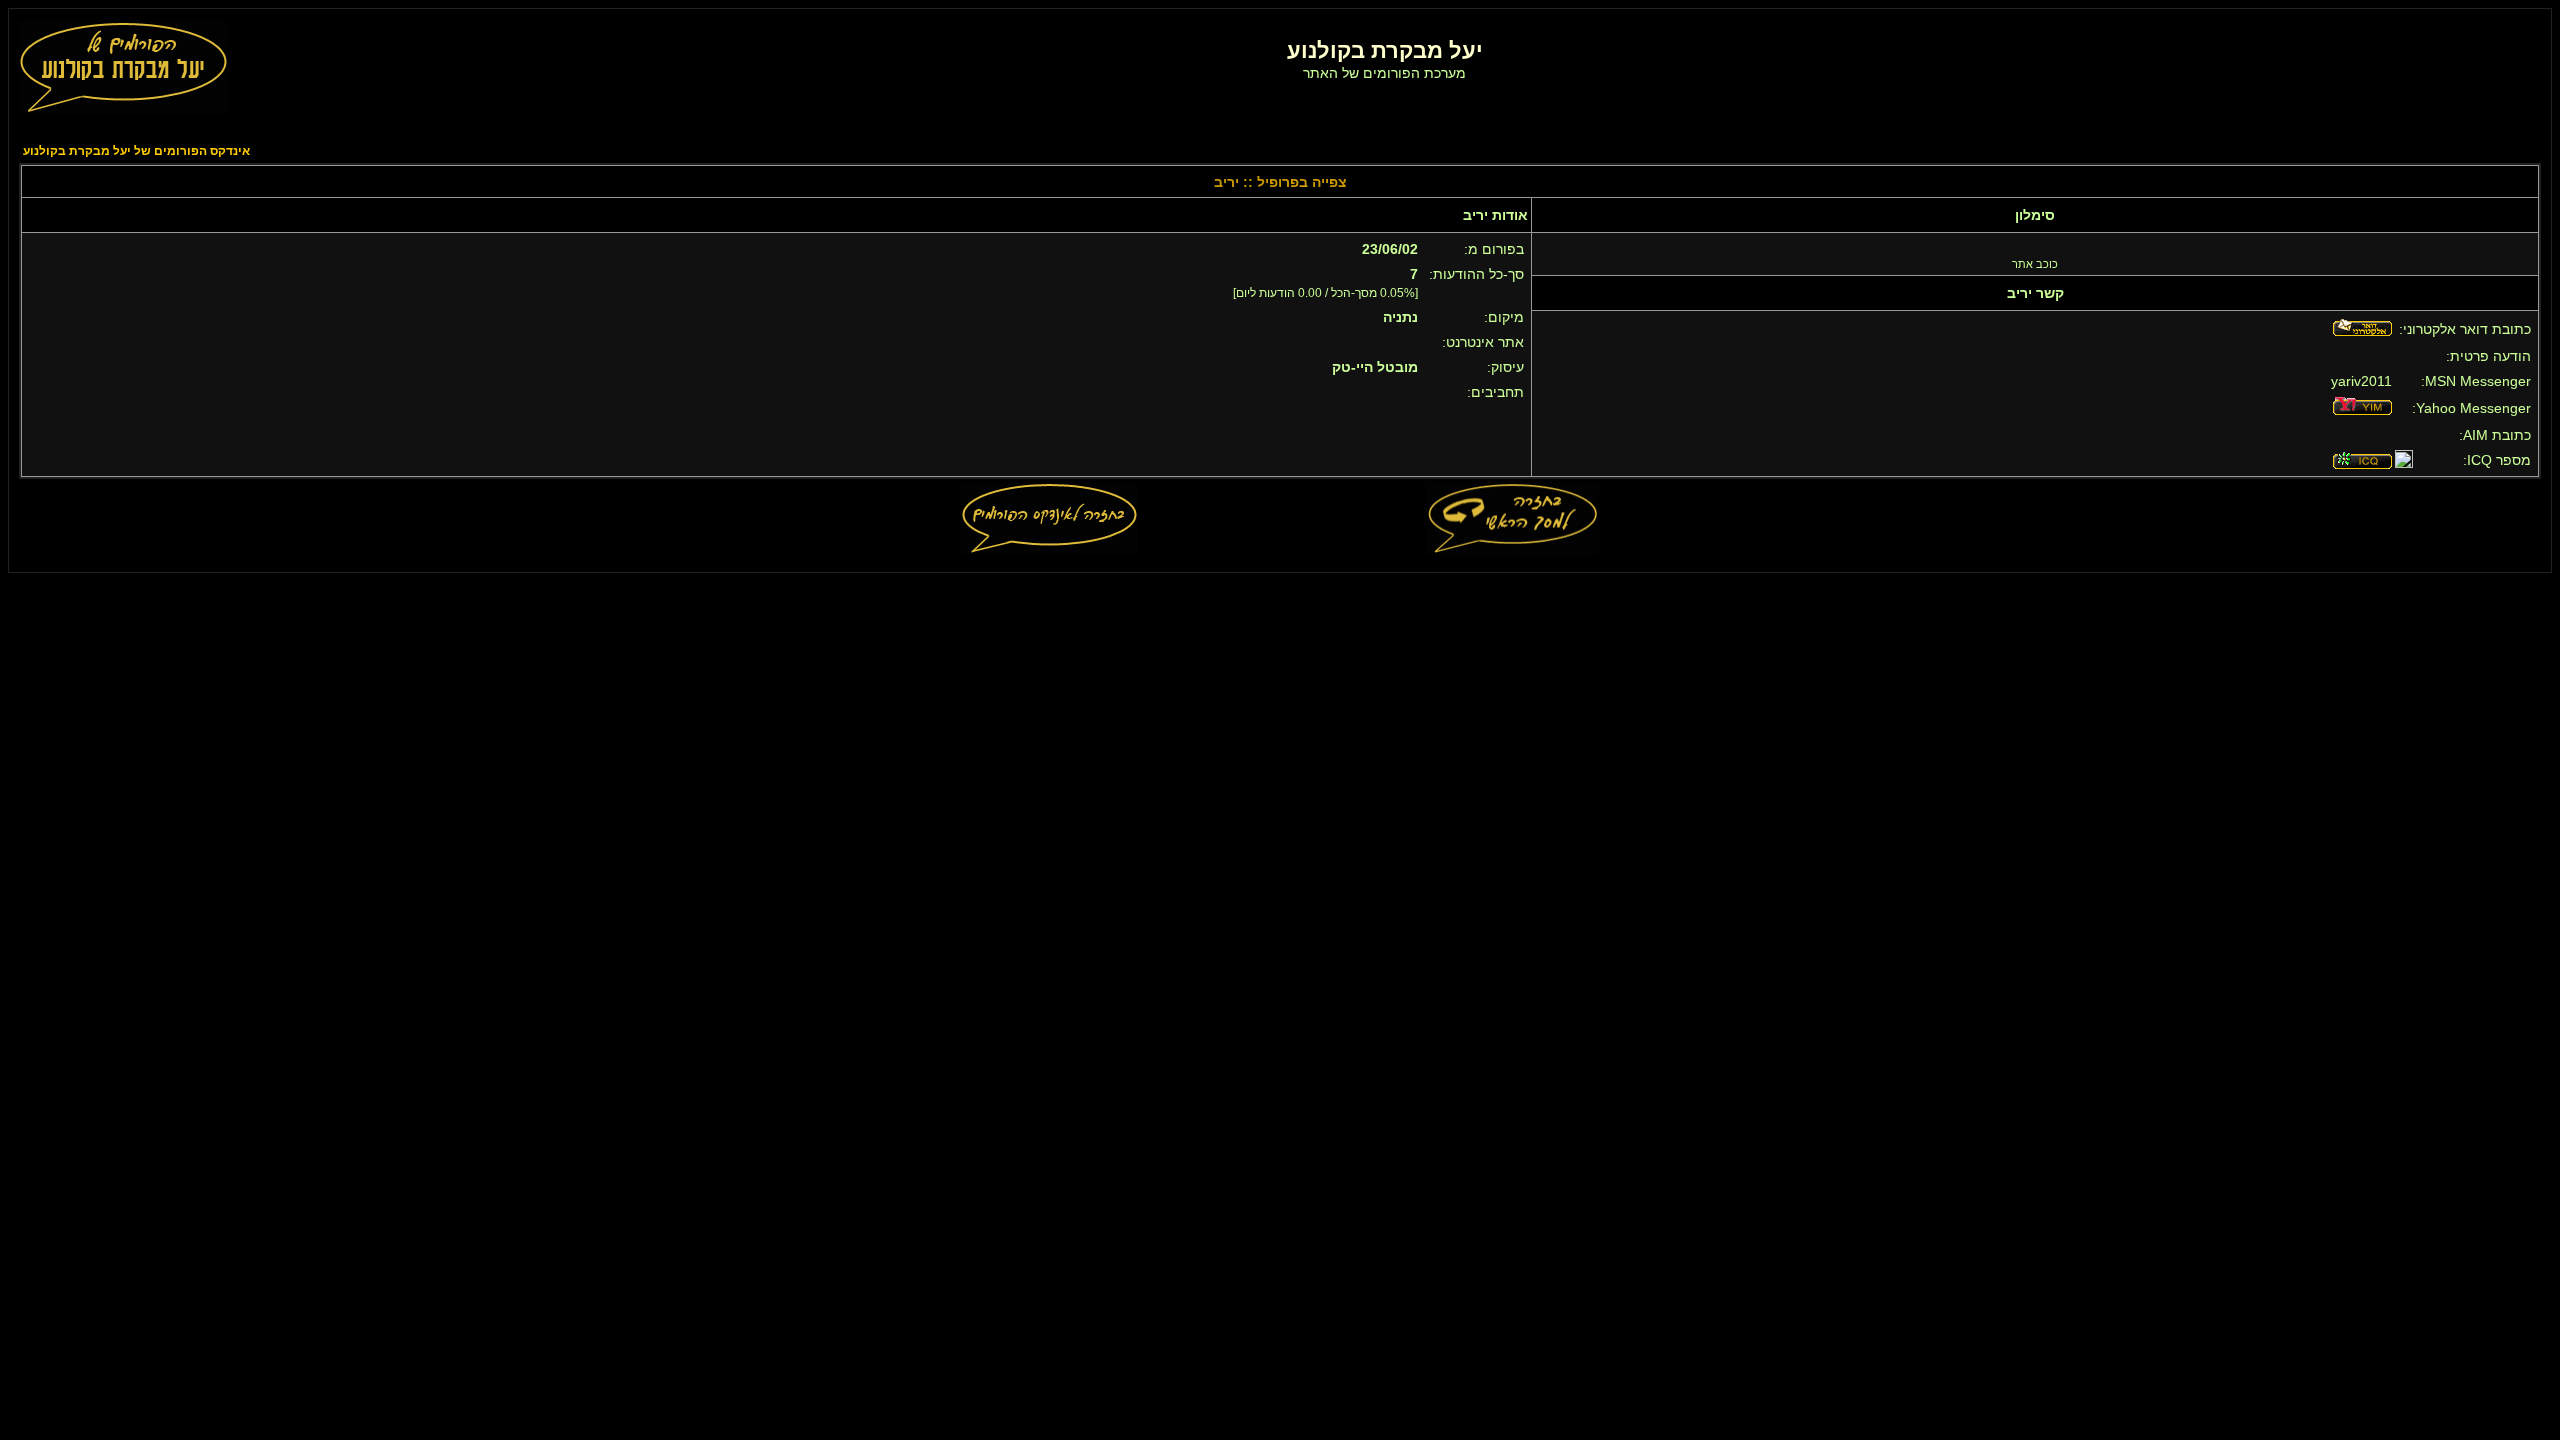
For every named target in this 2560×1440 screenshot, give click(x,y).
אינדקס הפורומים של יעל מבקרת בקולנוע (136, 151)
